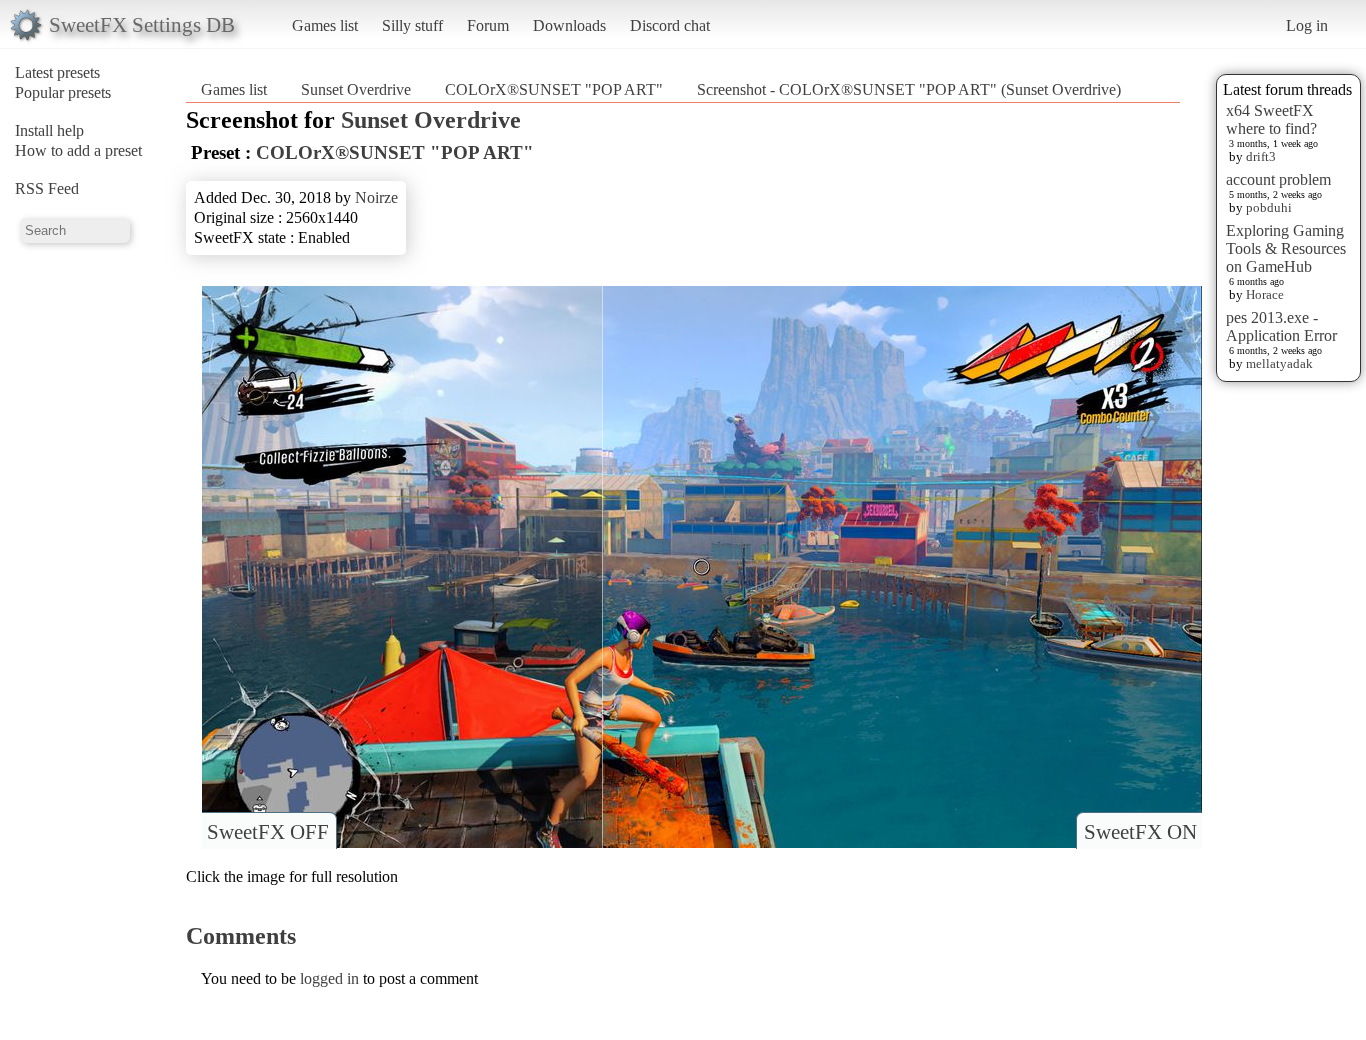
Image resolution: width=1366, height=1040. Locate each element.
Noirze (376, 197)
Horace (1265, 294)
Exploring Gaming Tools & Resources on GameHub (1286, 248)
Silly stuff (412, 25)
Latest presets (57, 72)
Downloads (569, 25)
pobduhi (1269, 207)
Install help (49, 130)
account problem (1278, 179)
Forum (488, 25)
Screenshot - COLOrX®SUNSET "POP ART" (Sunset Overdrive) (909, 89)
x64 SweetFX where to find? (1271, 119)
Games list (325, 25)
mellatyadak (1279, 363)
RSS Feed (47, 188)
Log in (1307, 25)
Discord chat (670, 25)
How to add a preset (78, 150)
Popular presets (63, 92)
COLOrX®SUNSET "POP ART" (554, 89)
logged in (329, 978)
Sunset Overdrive (356, 89)
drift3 (1261, 156)
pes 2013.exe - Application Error (1281, 326)
